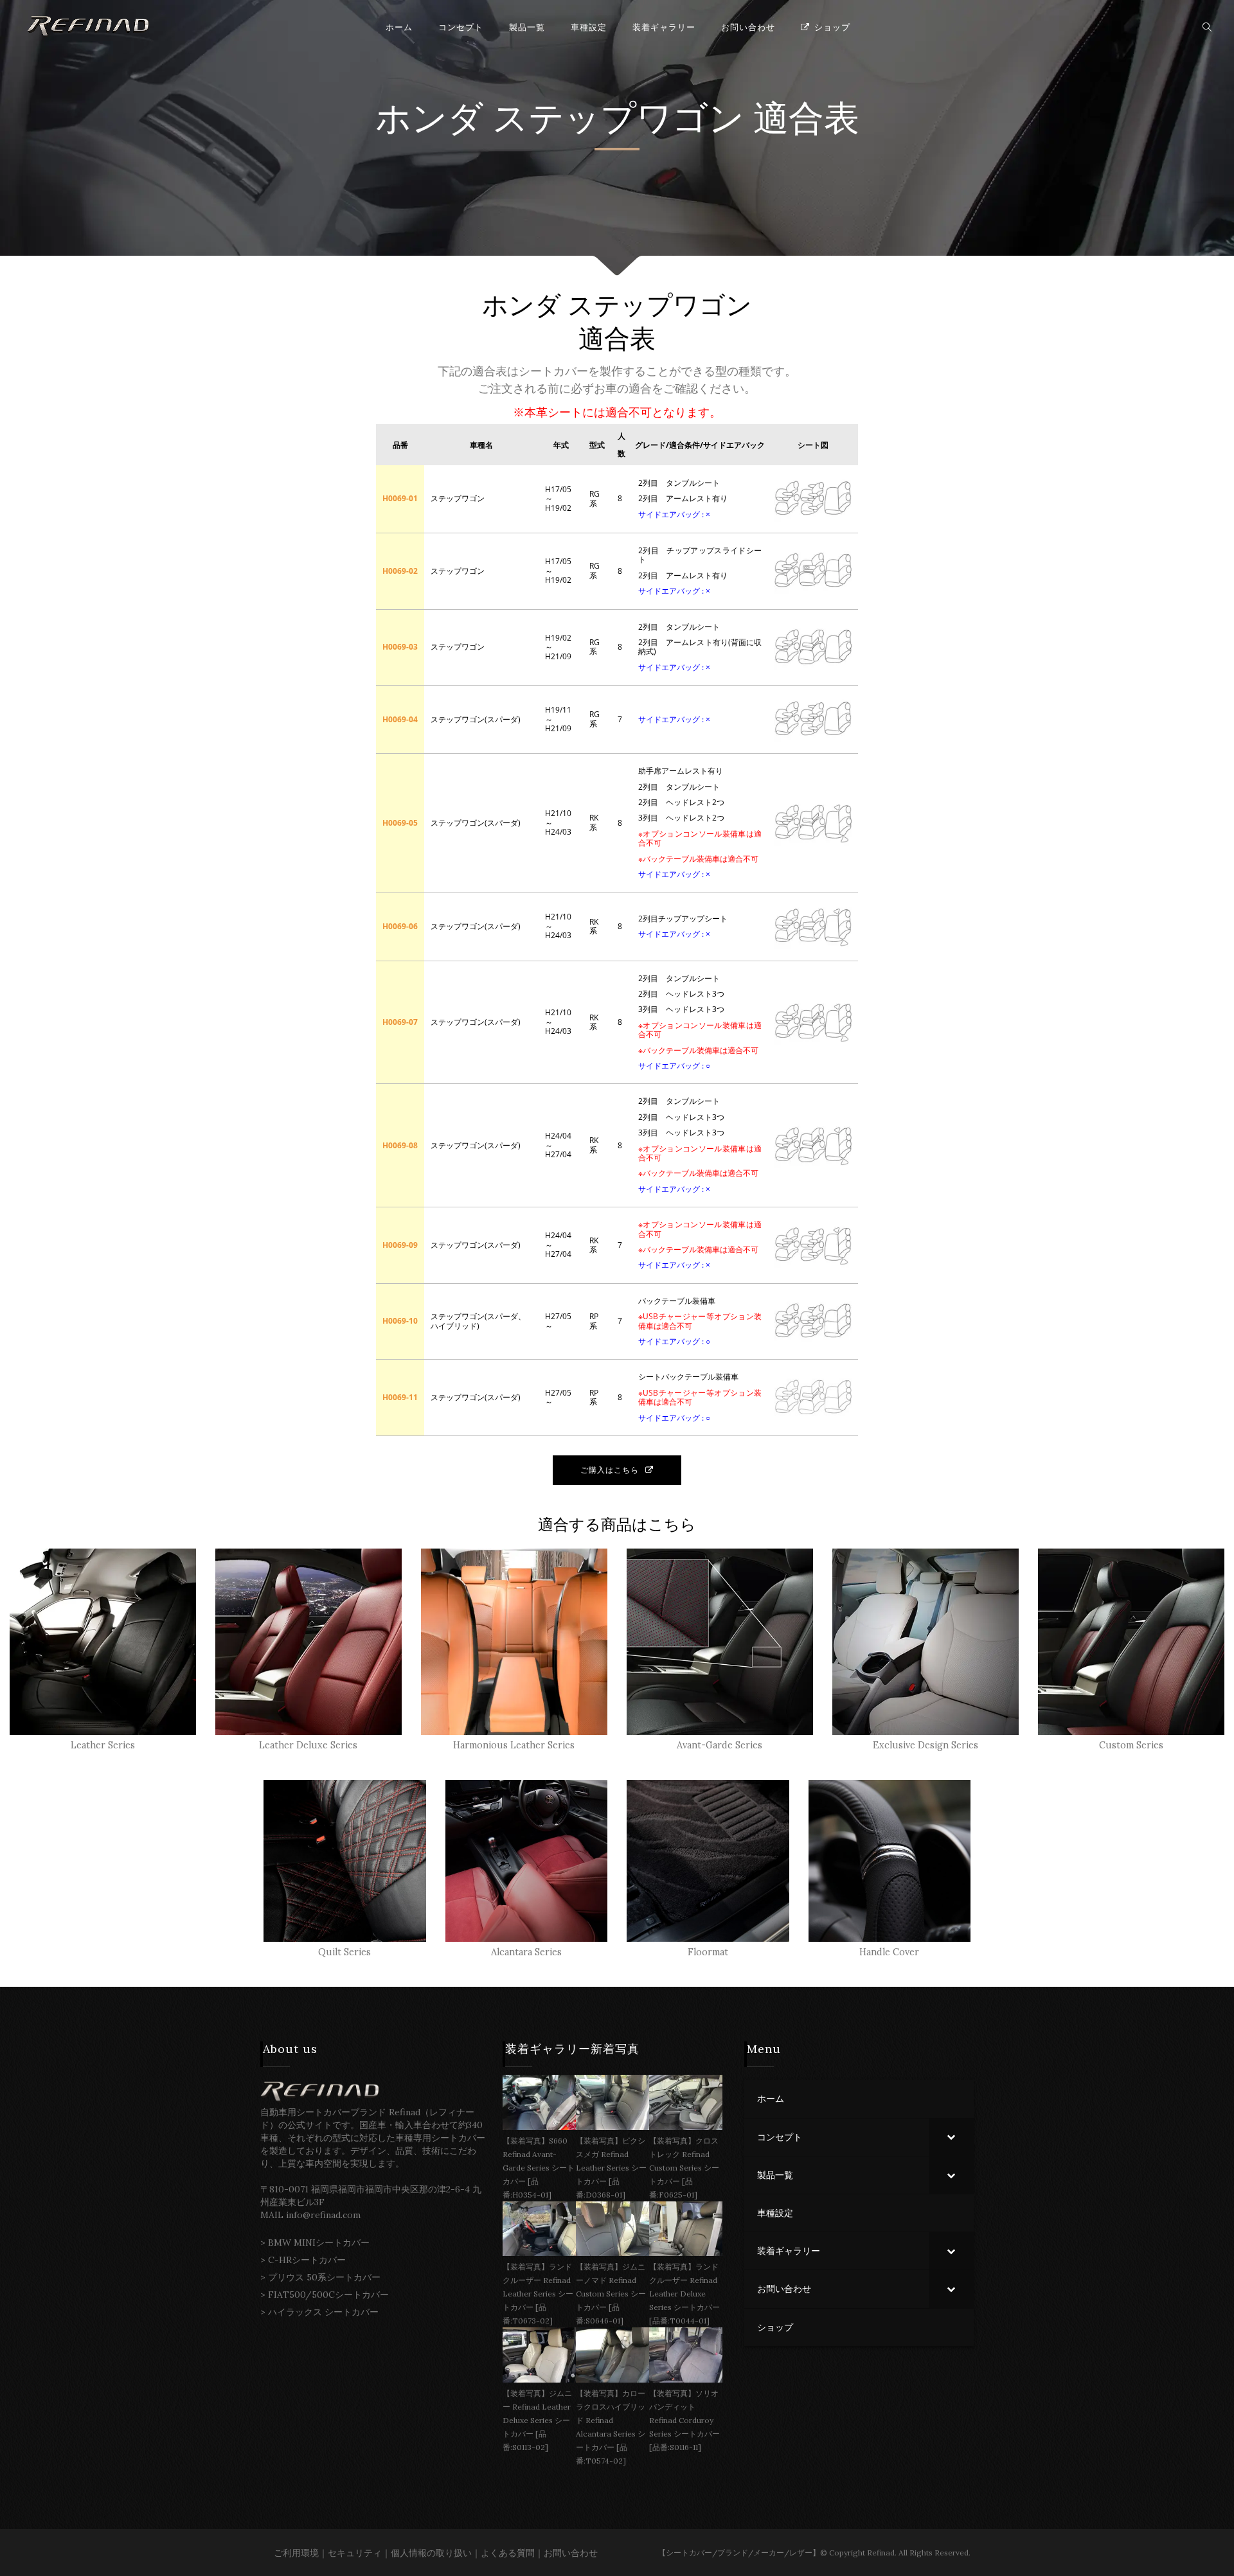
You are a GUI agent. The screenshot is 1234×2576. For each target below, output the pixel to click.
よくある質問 (508, 2553)
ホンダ (429, 119)
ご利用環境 (296, 2553)
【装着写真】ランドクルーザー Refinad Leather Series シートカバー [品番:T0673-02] (538, 2294)
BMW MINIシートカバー (319, 2243)
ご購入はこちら (610, 1470)
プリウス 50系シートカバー (324, 2277)
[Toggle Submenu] (951, 2137)
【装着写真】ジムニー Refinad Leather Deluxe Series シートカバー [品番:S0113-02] (537, 2420)
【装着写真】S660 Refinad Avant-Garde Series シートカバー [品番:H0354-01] (539, 2168)
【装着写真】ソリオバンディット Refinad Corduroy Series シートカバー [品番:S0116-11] (684, 2420)
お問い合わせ (571, 2553)
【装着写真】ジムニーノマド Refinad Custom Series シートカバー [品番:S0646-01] (611, 2294)
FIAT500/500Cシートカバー (328, 2295)
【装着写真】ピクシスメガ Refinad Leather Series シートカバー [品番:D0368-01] (611, 2168)
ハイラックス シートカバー (323, 2312)
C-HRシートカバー (307, 2260)
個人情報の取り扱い (431, 2553)
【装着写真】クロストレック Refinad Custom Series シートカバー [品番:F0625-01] (684, 2168)
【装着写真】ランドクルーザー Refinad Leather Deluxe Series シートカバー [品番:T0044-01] (684, 2294)
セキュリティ (355, 2553)
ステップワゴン (618, 119)
